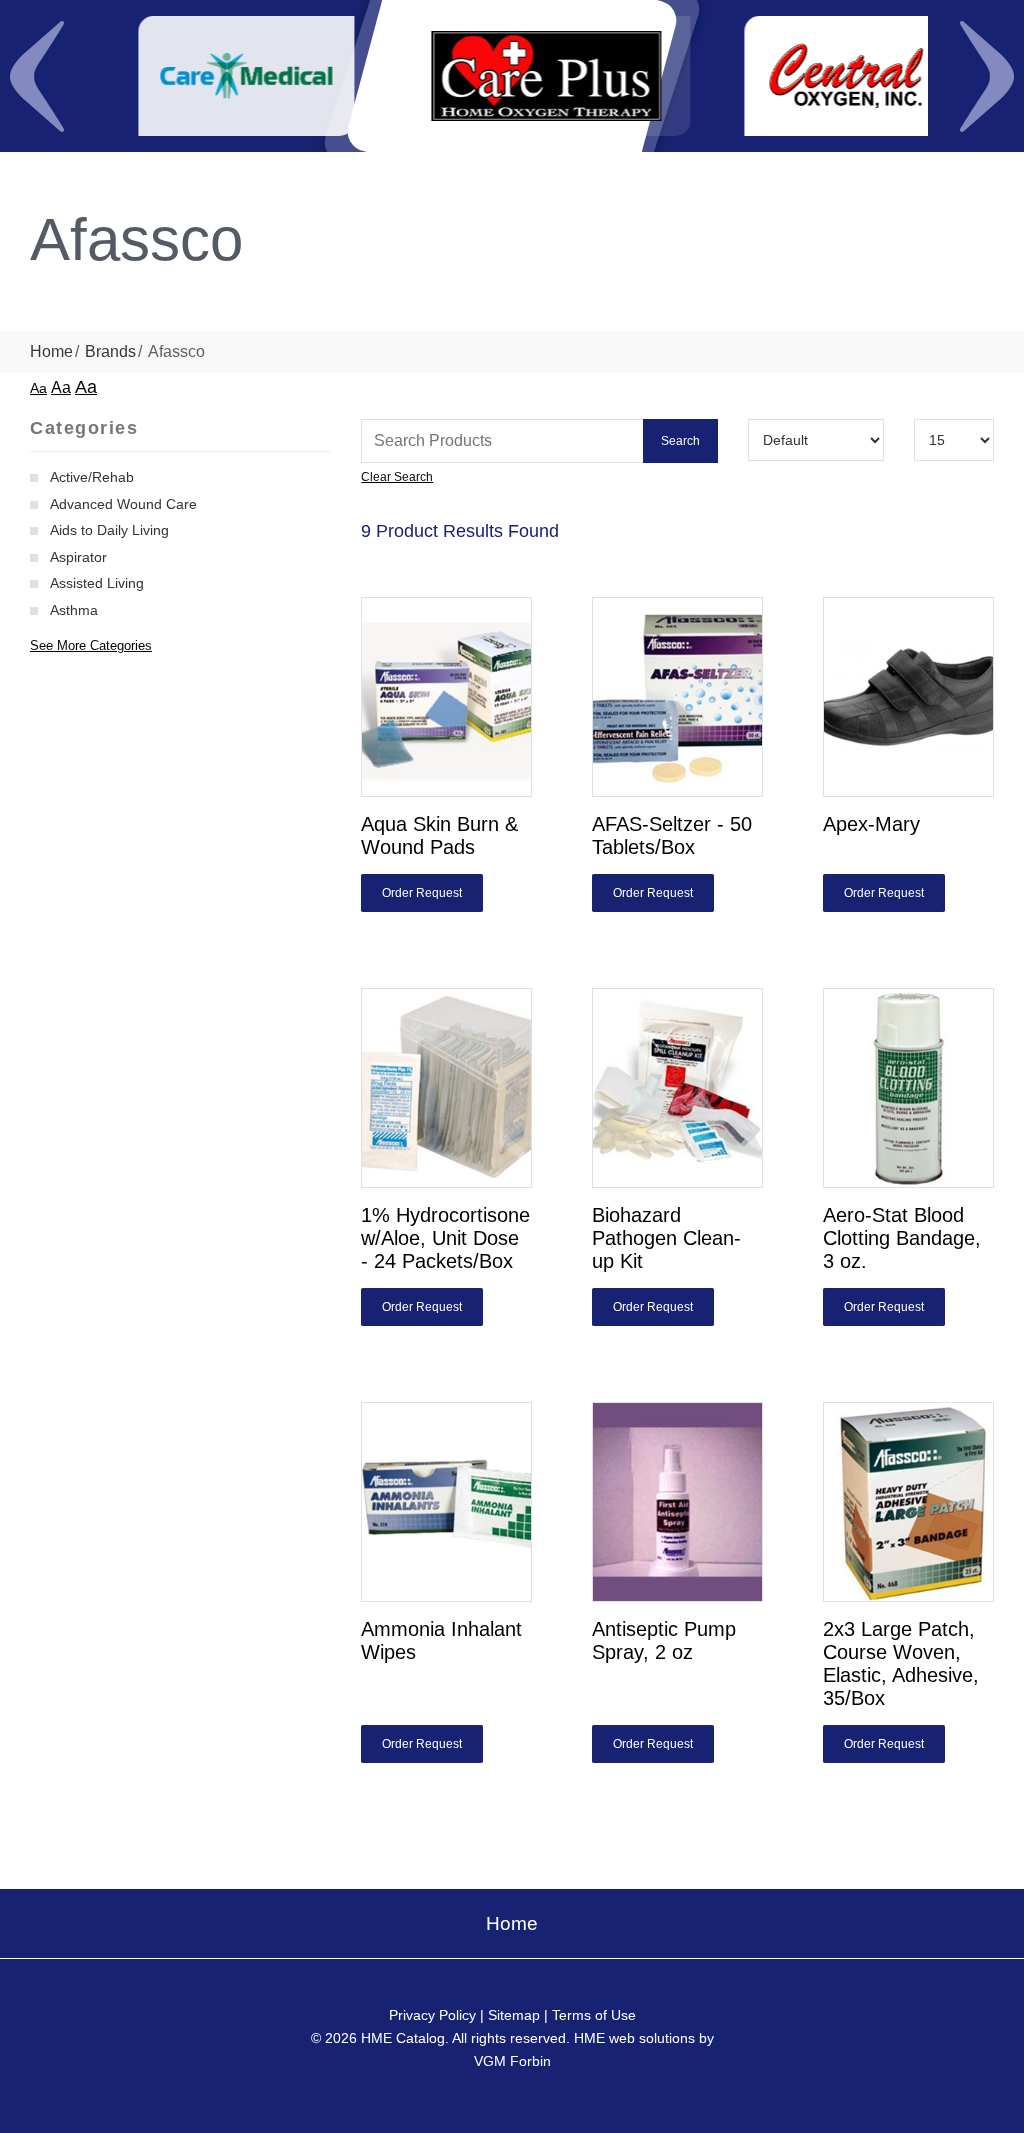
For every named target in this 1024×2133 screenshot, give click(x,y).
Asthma (74, 610)
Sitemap (514, 2015)
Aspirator (78, 557)
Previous (37, 76)
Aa (38, 388)
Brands (110, 351)
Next (987, 76)
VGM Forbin (512, 2061)
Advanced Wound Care (123, 504)
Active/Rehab (92, 477)
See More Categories (91, 645)
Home (51, 351)
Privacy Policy (432, 2015)
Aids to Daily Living (109, 530)
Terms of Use (594, 2015)
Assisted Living (97, 583)
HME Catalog (403, 2038)
